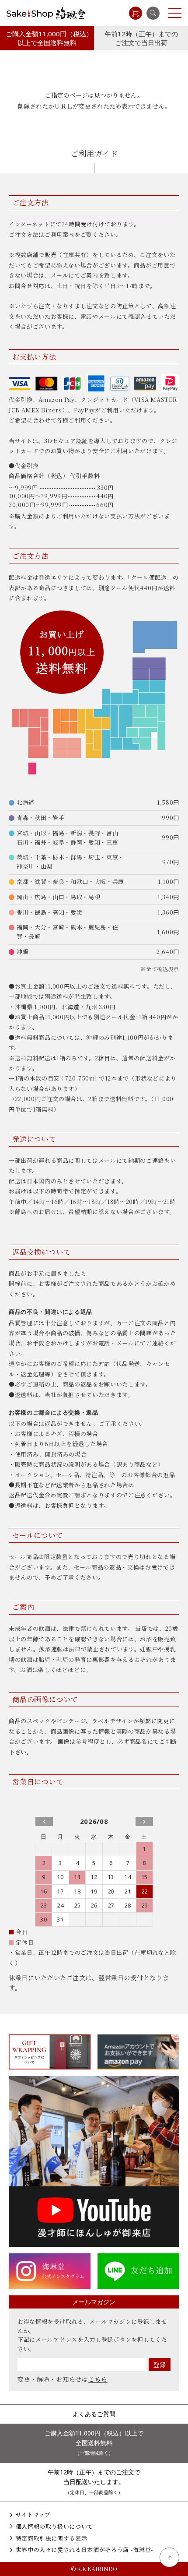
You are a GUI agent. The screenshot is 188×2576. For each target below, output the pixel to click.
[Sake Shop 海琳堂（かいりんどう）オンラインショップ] (46, 13)
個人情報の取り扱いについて (54, 2526)
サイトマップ (33, 2514)
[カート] (136, 13)
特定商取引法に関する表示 (51, 2538)
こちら (98, 2379)
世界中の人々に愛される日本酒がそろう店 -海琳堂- (85, 2550)
